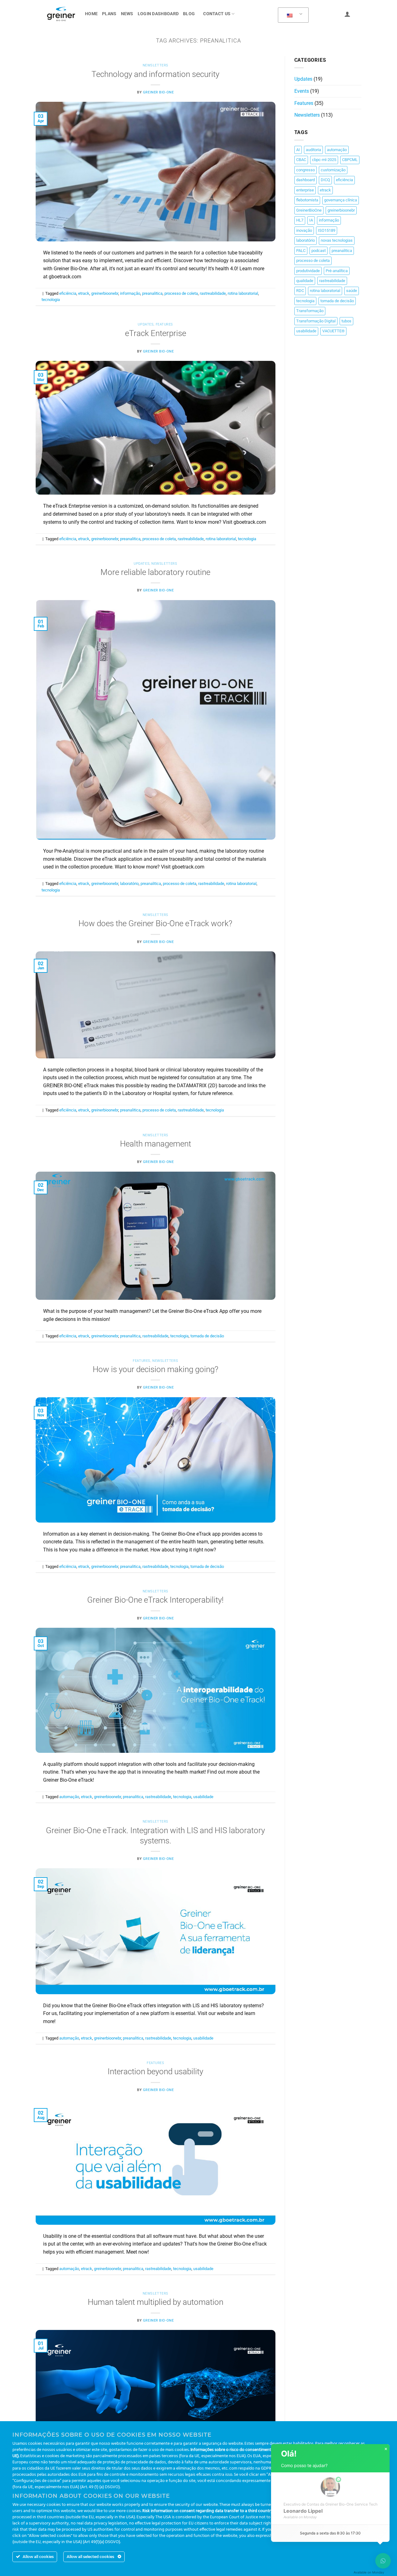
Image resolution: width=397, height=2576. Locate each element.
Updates (146, 324)
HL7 (300, 220)
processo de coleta (181, 293)
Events (302, 91)
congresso (306, 170)
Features (164, 324)
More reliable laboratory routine (155, 572)
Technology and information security (155, 74)
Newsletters (156, 65)
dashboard (306, 180)
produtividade (308, 271)
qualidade (305, 281)
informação (130, 293)
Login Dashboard (158, 14)
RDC (300, 291)
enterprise (305, 190)
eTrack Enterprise (156, 333)
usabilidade (203, 1797)
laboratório (129, 884)
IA (311, 220)
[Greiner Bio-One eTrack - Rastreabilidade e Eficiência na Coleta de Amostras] (61, 14)
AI (298, 150)
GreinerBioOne (309, 210)
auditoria (313, 150)
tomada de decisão (207, 1336)
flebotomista (307, 200)
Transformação (310, 311)
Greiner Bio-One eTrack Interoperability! (155, 1600)
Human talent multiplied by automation (156, 2302)
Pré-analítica (337, 271)
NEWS (127, 14)
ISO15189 (327, 230)
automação (69, 1797)
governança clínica (341, 200)
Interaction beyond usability (155, 2071)
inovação (304, 230)
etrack (84, 293)
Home (91, 14)
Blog (189, 14)
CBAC (301, 160)
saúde (352, 291)
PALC (301, 251)
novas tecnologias (337, 240)
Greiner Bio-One (158, 92)
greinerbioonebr (105, 293)
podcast (319, 251)
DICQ (325, 180)
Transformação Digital (316, 321)
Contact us (217, 14)
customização (333, 170)
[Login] (347, 14)
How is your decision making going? (156, 1369)
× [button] (386, 2449)
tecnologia (51, 300)
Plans (109, 14)
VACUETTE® (333, 331)
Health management (156, 1144)
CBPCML (350, 160)
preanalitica (152, 293)
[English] (292, 15)
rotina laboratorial (243, 293)
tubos (346, 321)
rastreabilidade (213, 293)
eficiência (68, 293)
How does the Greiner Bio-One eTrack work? (155, 923)
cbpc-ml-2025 (324, 160)
